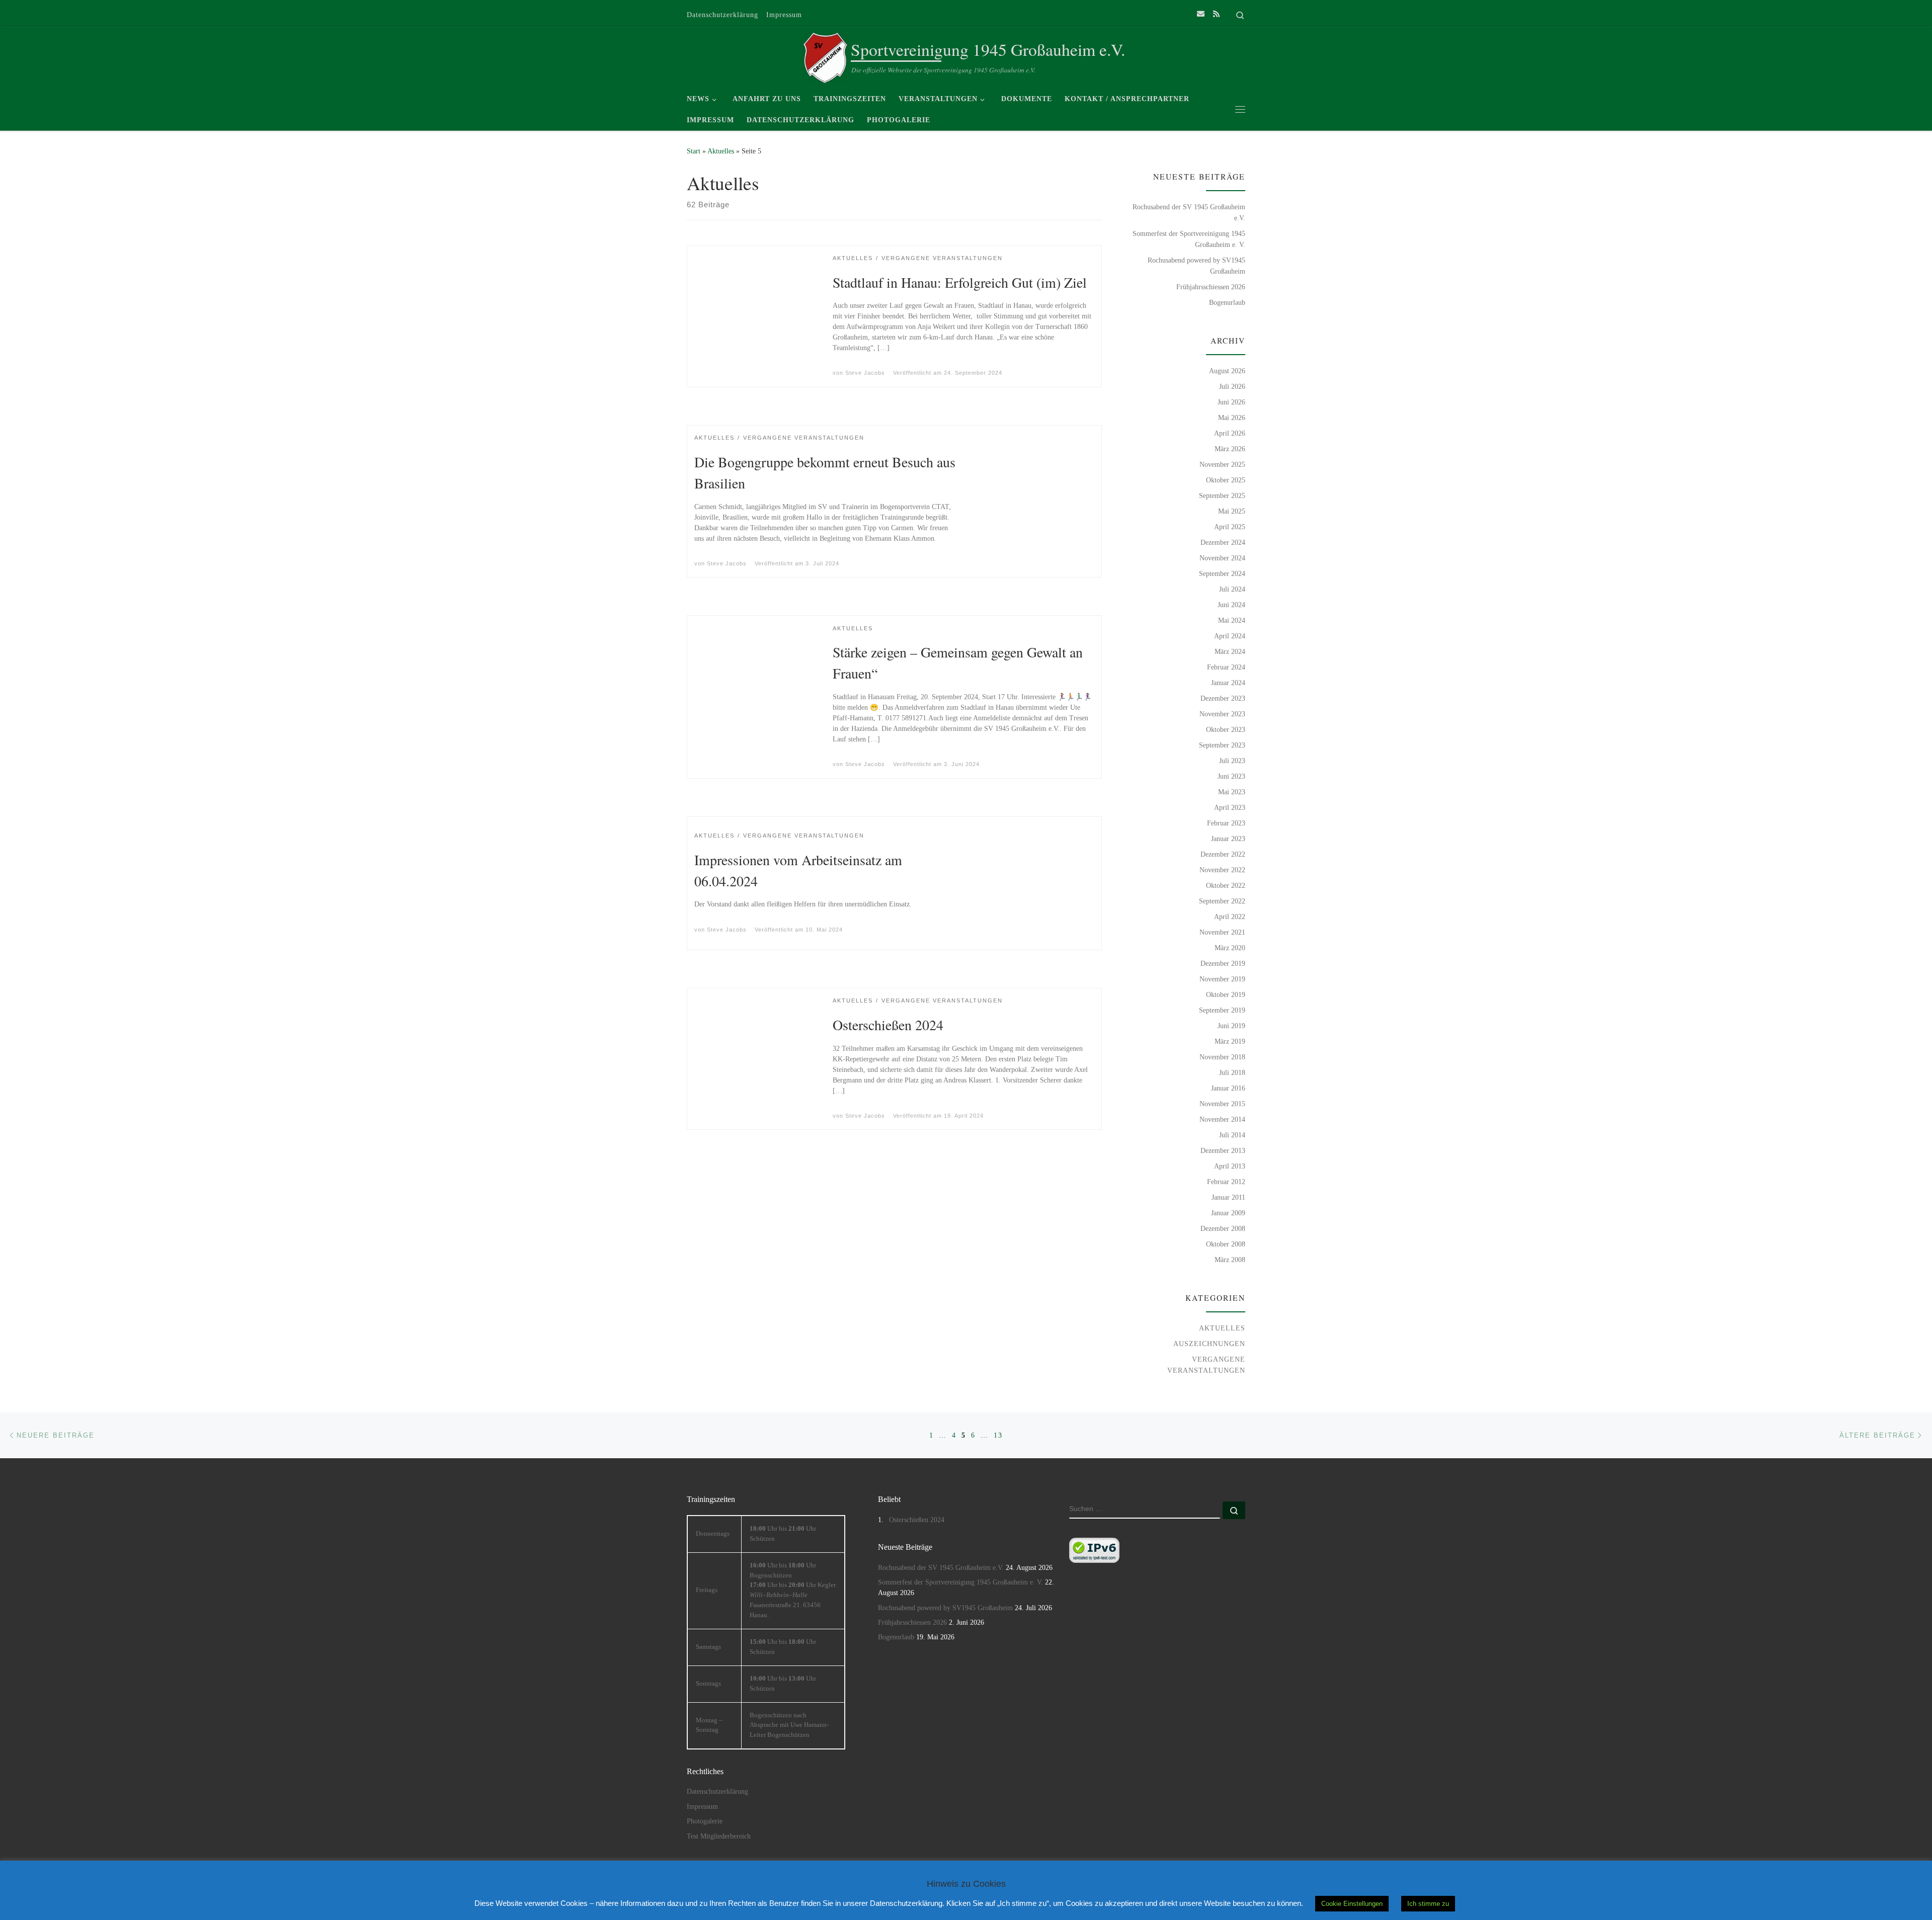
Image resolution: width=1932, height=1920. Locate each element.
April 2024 (1230, 636)
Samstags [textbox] (708, 1647)
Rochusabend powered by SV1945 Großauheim (1196, 266)
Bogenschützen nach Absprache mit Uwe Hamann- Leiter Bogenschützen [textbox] (789, 1725)
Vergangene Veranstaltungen (1206, 1365)
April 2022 (1230, 916)
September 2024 (1222, 573)
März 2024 (1230, 651)
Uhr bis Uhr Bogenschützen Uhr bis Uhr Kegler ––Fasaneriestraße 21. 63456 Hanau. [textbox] (793, 1590)
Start (694, 151)
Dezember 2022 (1223, 854)
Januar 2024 (1228, 683)
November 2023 (1222, 714)
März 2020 (1230, 948)
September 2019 (1222, 1010)
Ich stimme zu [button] (1428, 1904)
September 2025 (1222, 495)
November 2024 (1222, 558)
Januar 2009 (1228, 1213)
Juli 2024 (1232, 589)
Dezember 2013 (1223, 1150)
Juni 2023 (1231, 776)
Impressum (702, 1807)
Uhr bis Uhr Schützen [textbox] (783, 1534)
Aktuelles (721, 151)
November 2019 (1222, 979)
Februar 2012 (1226, 1182)
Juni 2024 (1231, 605)
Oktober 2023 (1226, 729)
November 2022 (1222, 870)
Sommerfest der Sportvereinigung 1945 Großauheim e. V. (1189, 239)
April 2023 (1230, 807)
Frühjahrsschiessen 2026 (1211, 287)
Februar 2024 (1226, 667)
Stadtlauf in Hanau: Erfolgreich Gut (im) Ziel (960, 282)
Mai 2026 (1232, 418)
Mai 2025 (1232, 511)
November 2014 (1222, 1119)
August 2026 (1227, 371)
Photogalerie (705, 1821)
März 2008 (1230, 1260)
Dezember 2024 (1223, 542)
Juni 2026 (1231, 402)
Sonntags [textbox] (708, 1684)
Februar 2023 (1226, 823)
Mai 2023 (1232, 792)
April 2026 (1230, 433)
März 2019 (1230, 1041)
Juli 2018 (1232, 1072)
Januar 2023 (1228, 839)
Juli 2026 (1232, 386)
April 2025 (1230, 527)
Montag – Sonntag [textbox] (709, 1725)
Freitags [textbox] (707, 1590)
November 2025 (1222, 464)
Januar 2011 (1228, 1197)
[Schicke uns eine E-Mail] (1201, 14)
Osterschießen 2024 (888, 1025)
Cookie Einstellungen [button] (1352, 1904)
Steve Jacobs (865, 373)
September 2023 (1222, 745)
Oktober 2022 (1226, 885)
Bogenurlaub (1227, 302)
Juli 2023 (1232, 761)
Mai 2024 (1232, 620)
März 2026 (1230, 449)
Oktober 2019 (1226, 994)
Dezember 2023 (1223, 698)
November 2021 (1222, 932)
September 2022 (1222, 901)
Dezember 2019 (1223, 963)
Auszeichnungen (1209, 1344)
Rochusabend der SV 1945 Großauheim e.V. (1189, 212)
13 (998, 1435)
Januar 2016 (1228, 1088)
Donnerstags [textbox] (713, 1534)
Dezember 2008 (1223, 1228)
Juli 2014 (1232, 1135)
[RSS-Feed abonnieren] (1216, 14)
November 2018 (1222, 1057)
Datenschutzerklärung (717, 1791)
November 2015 (1222, 1104)
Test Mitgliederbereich (719, 1836)
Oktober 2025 (1226, 480)
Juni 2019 (1231, 1026)
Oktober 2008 (1226, 1244)
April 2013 (1230, 1166)
